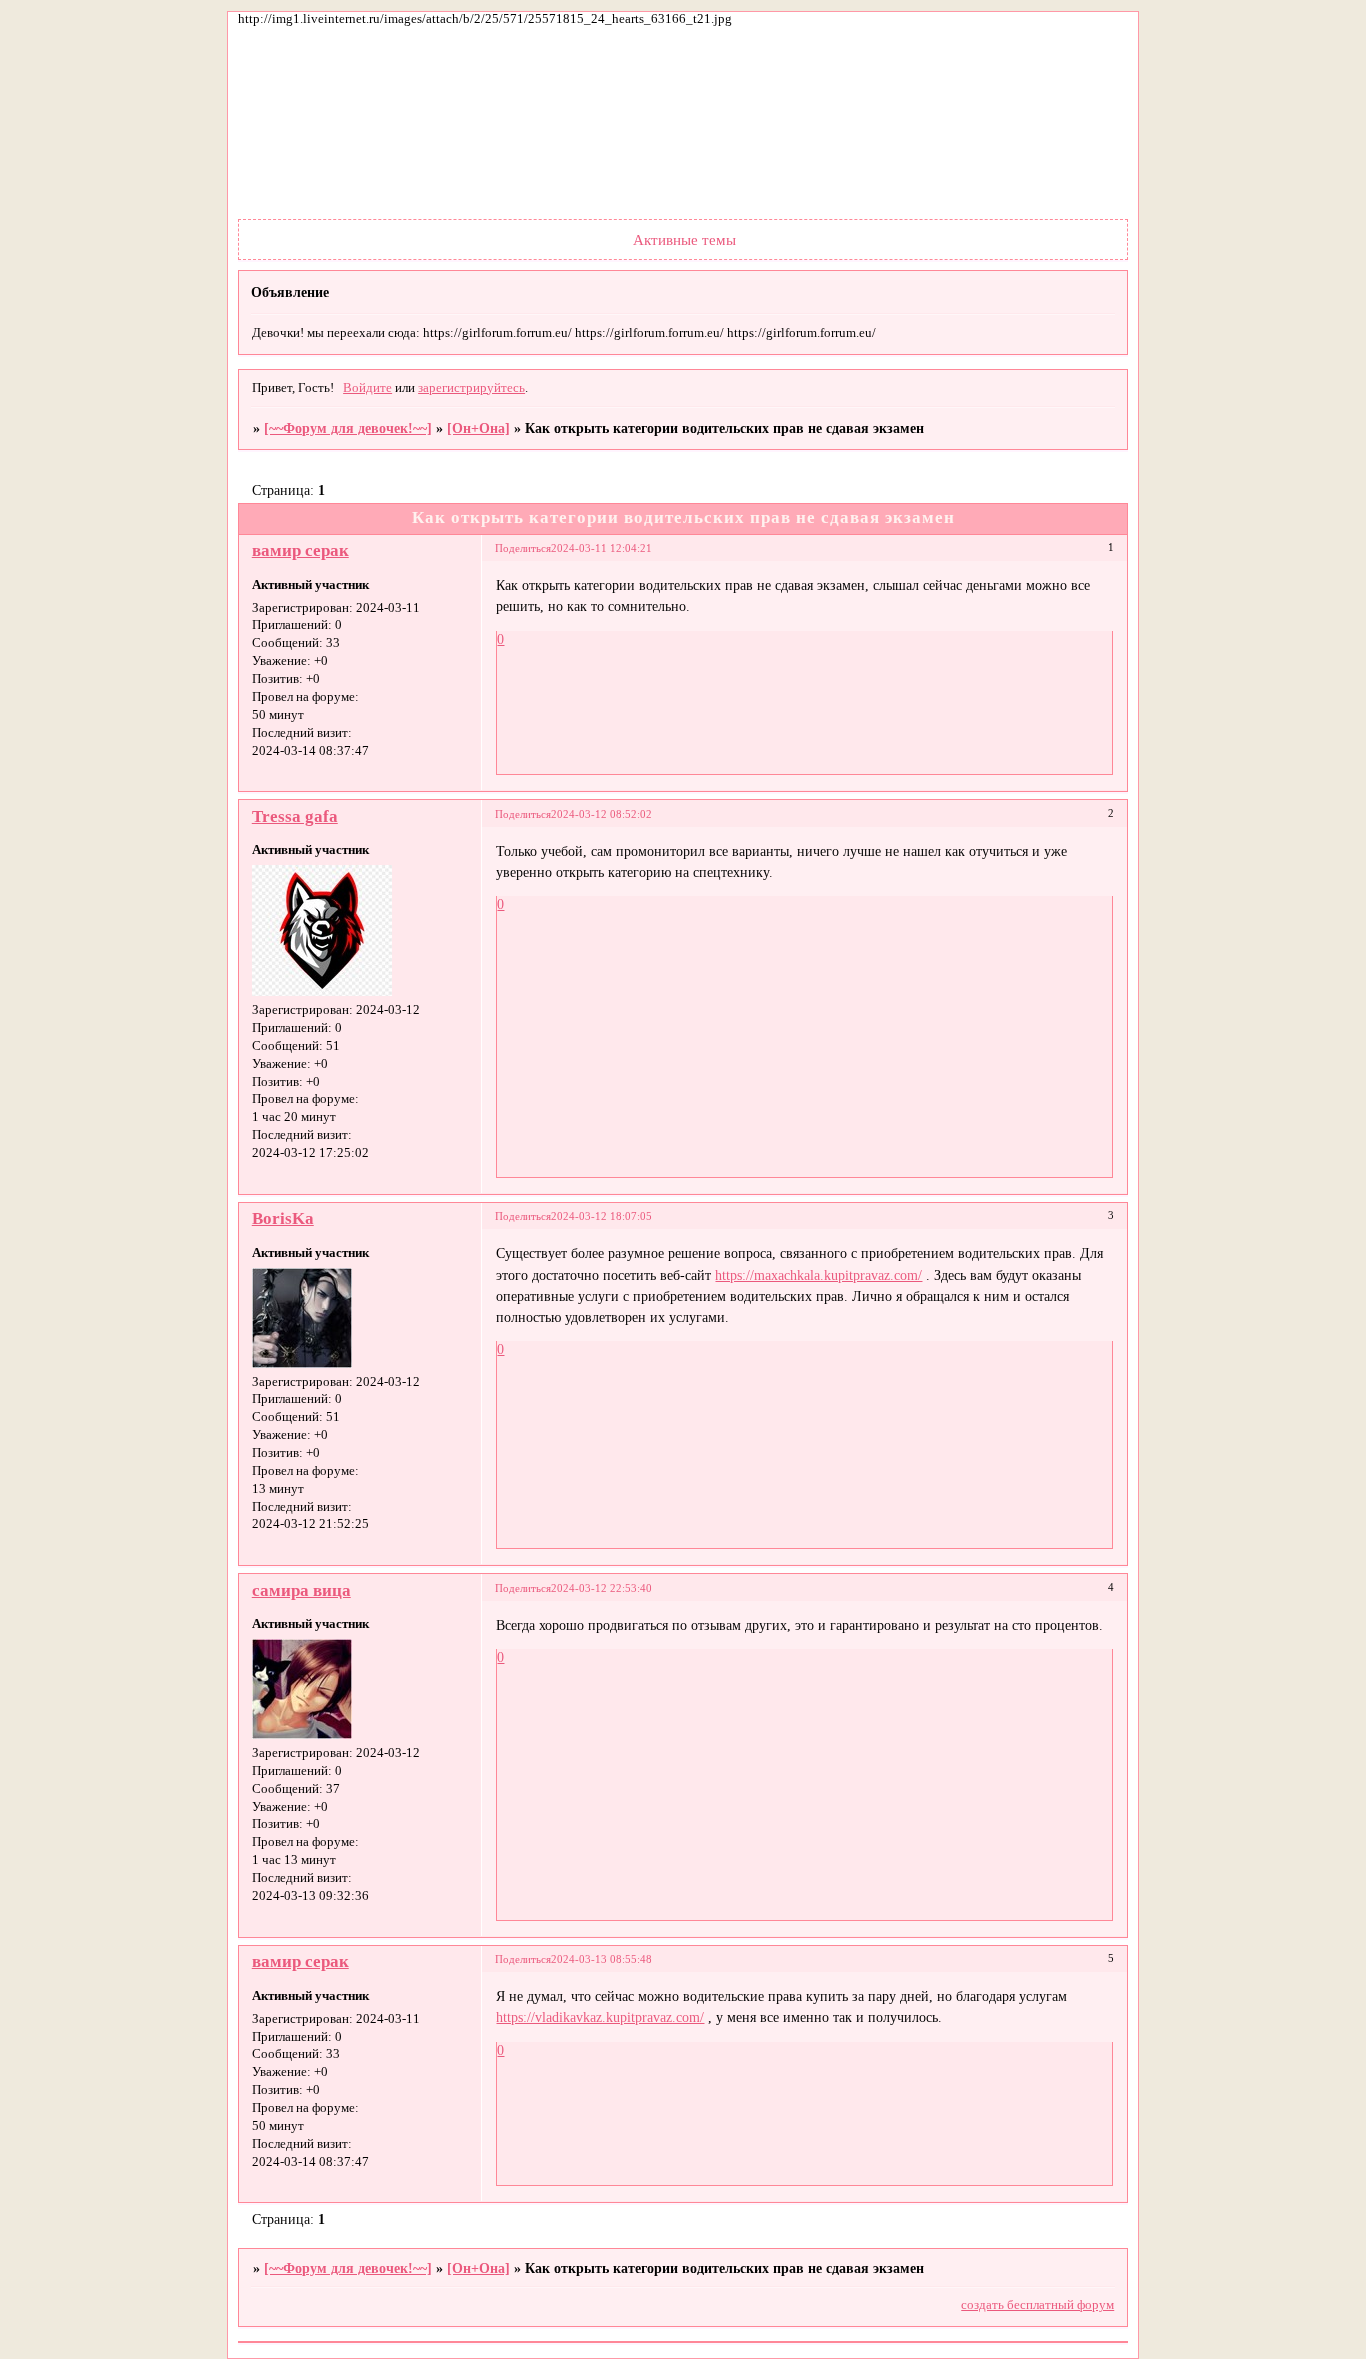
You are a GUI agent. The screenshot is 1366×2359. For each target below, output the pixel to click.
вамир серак (300, 550)
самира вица (301, 1590)
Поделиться (523, 548)
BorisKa (283, 1218)
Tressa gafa (295, 816)
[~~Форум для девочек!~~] (348, 428)
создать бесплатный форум (1037, 2305)
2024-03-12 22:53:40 (601, 1588)
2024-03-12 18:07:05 (601, 1216)
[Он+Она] (478, 428)
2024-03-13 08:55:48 (601, 1959)
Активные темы (684, 239)
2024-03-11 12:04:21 (601, 548)
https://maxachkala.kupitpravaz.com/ (818, 1275)
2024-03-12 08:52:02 (601, 814)
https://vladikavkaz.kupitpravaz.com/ (600, 2017)
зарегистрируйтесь (471, 388)
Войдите (367, 388)
